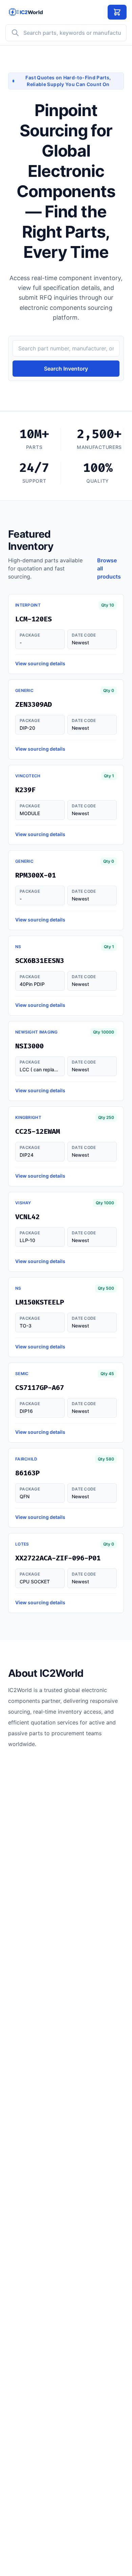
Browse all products (109, 568)
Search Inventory (66, 369)
